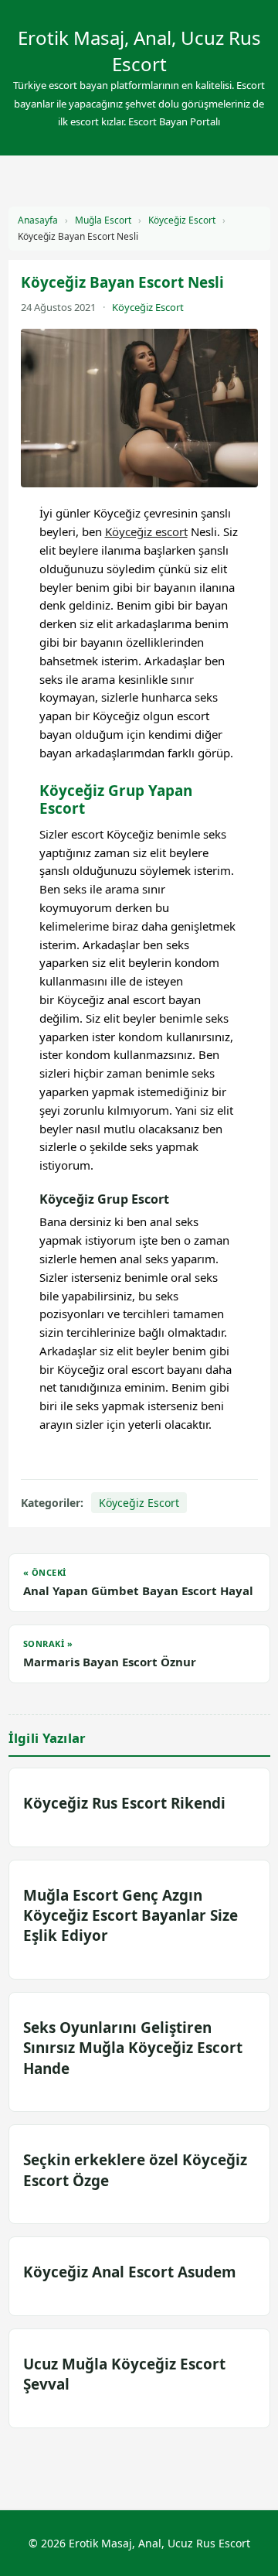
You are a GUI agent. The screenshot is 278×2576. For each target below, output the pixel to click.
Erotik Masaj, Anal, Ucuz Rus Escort (139, 51)
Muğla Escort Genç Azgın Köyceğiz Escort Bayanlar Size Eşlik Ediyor (131, 1916)
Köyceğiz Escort (182, 220)
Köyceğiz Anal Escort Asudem (130, 2272)
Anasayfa (38, 220)
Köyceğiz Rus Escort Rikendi (124, 1803)
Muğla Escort (103, 220)
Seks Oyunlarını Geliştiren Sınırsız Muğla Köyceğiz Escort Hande (133, 2048)
